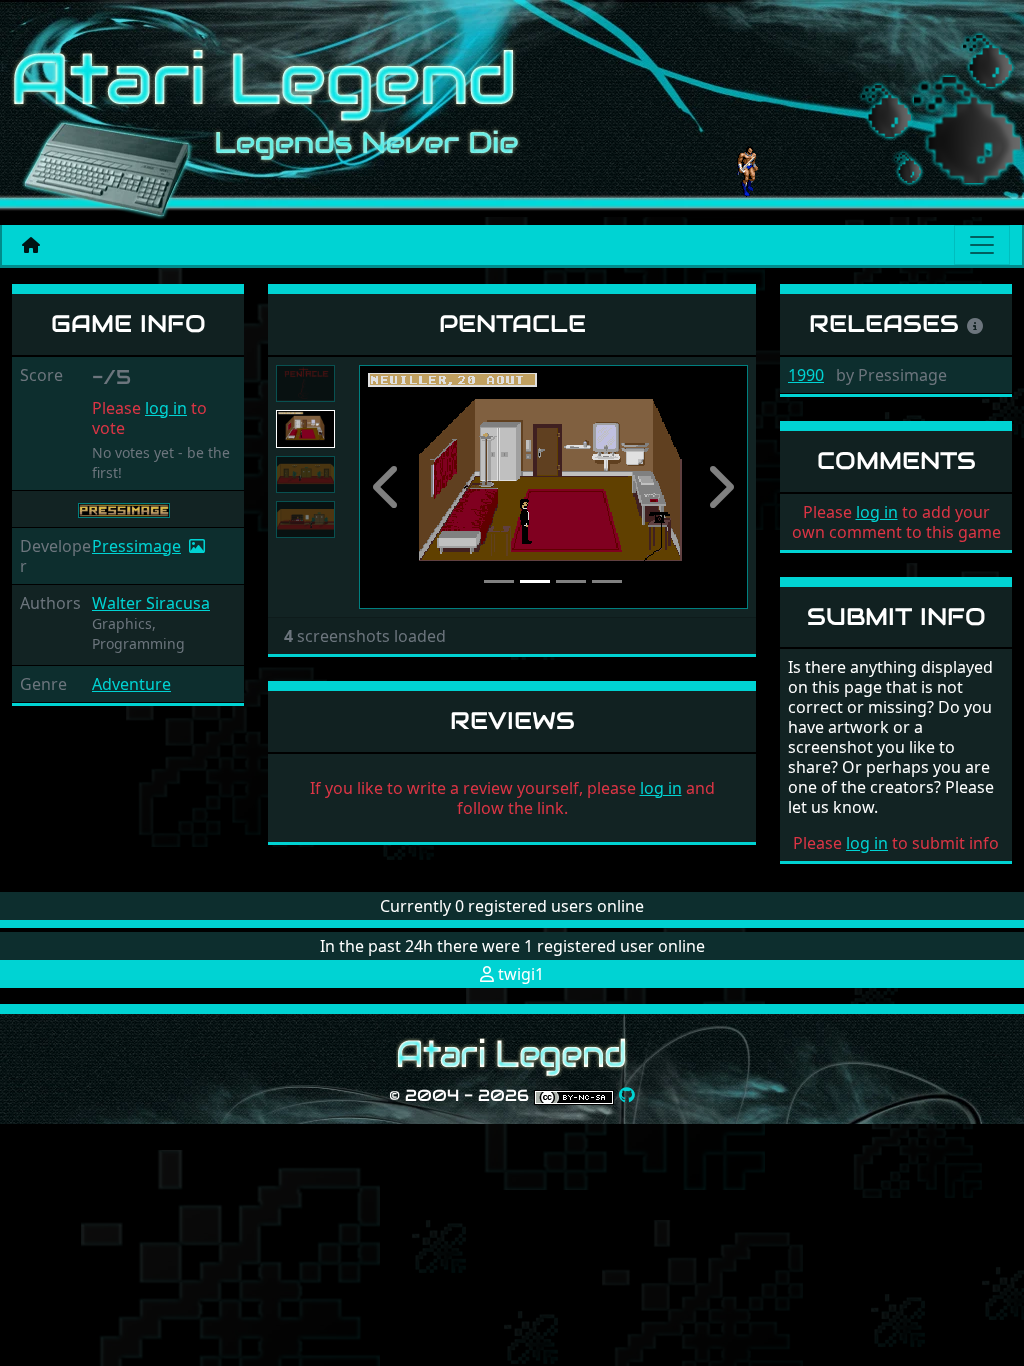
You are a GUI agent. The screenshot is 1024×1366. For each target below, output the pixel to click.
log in (166, 408)
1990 (806, 375)
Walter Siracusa (151, 603)
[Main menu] (982, 245)
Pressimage (136, 546)
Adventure (131, 684)
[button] (388, 487)
